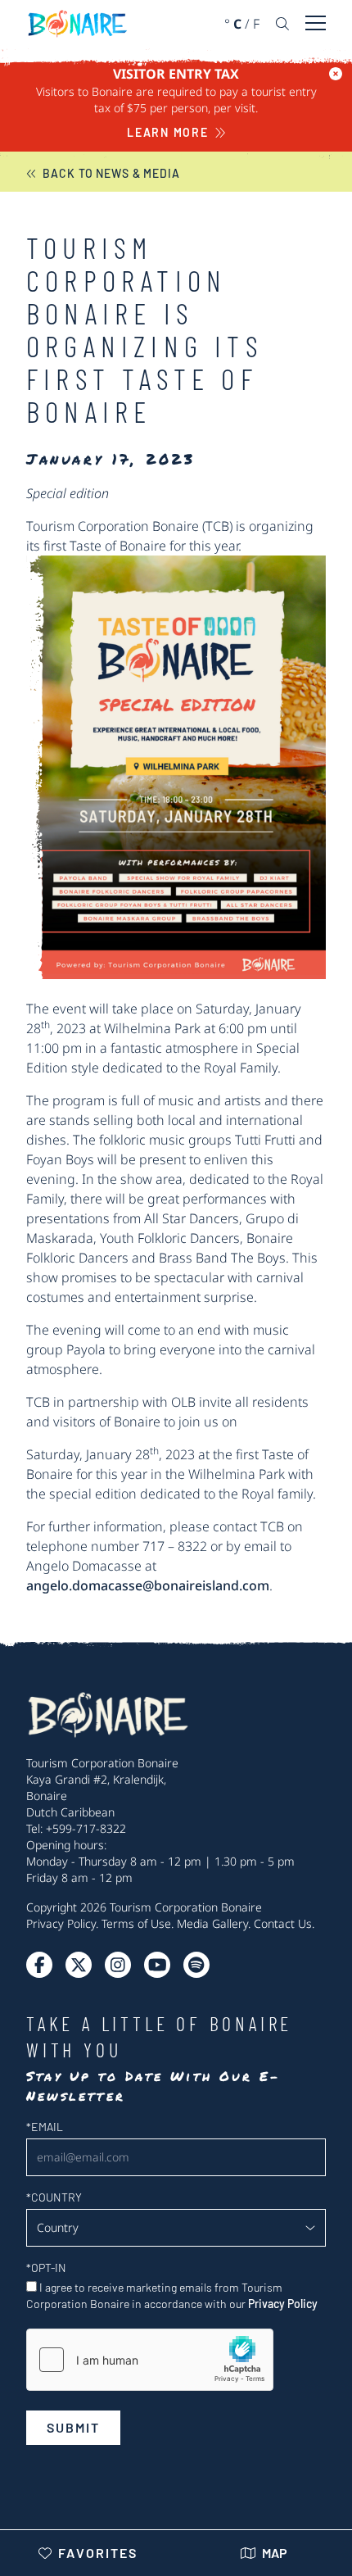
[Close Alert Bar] (336, 74)
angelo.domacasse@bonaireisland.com (148, 1585)
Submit (73, 2427)
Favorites (98, 2553)
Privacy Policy (61, 1923)
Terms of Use (136, 1923)
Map (275, 2553)
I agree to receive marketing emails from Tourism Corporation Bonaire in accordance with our (172, 2295)
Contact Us (283, 1923)
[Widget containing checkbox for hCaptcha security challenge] (150, 2360)
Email (45, 2127)
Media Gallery (212, 1923)
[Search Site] (282, 24)
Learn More (168, 132)
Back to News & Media (111, 173)
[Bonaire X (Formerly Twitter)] (39, 1965)
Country (54, 2197)
